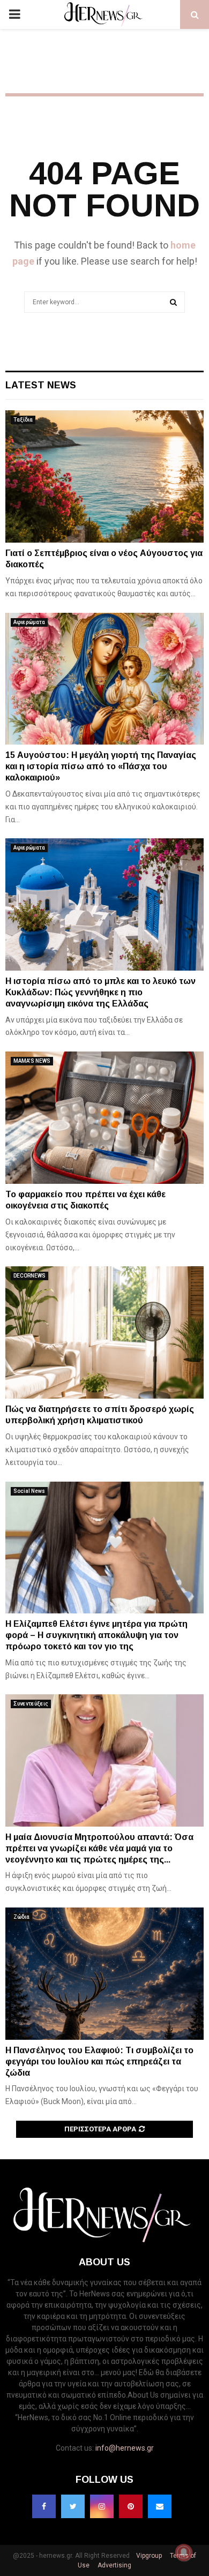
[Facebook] (44, 2506)
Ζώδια (21, 1917)
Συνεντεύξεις (31, 1704)
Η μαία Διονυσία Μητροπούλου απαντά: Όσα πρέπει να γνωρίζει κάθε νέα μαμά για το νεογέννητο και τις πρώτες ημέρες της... (99, 1848)
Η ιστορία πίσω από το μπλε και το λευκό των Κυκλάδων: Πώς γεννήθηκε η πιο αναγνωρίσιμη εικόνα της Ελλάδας (100, 992)
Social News (29, 1491)
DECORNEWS (29, 1276)
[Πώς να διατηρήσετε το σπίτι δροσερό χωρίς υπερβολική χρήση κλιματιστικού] (104, 1332)
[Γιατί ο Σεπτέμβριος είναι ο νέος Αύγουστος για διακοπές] (104, 476)
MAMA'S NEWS (32, 1061)
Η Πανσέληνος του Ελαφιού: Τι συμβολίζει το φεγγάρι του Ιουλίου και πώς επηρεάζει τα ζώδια (99, 2061)
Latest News (41, 385)
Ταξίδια (23, 420)
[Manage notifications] (184, 2552)
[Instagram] (102, 2506)
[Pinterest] (131, 2506)
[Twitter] (73, 2506)
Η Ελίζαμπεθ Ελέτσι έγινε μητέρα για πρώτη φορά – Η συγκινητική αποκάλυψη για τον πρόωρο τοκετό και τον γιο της (96, 1635)
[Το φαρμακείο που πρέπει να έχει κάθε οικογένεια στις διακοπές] (104, 1118)
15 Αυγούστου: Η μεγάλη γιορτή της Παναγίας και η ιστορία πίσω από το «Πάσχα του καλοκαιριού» (101, 766)
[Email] (160, 2506)
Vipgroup (148, 2556)
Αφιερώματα (29, 622)
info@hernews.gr (125, 2448)
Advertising (114, 2565)
